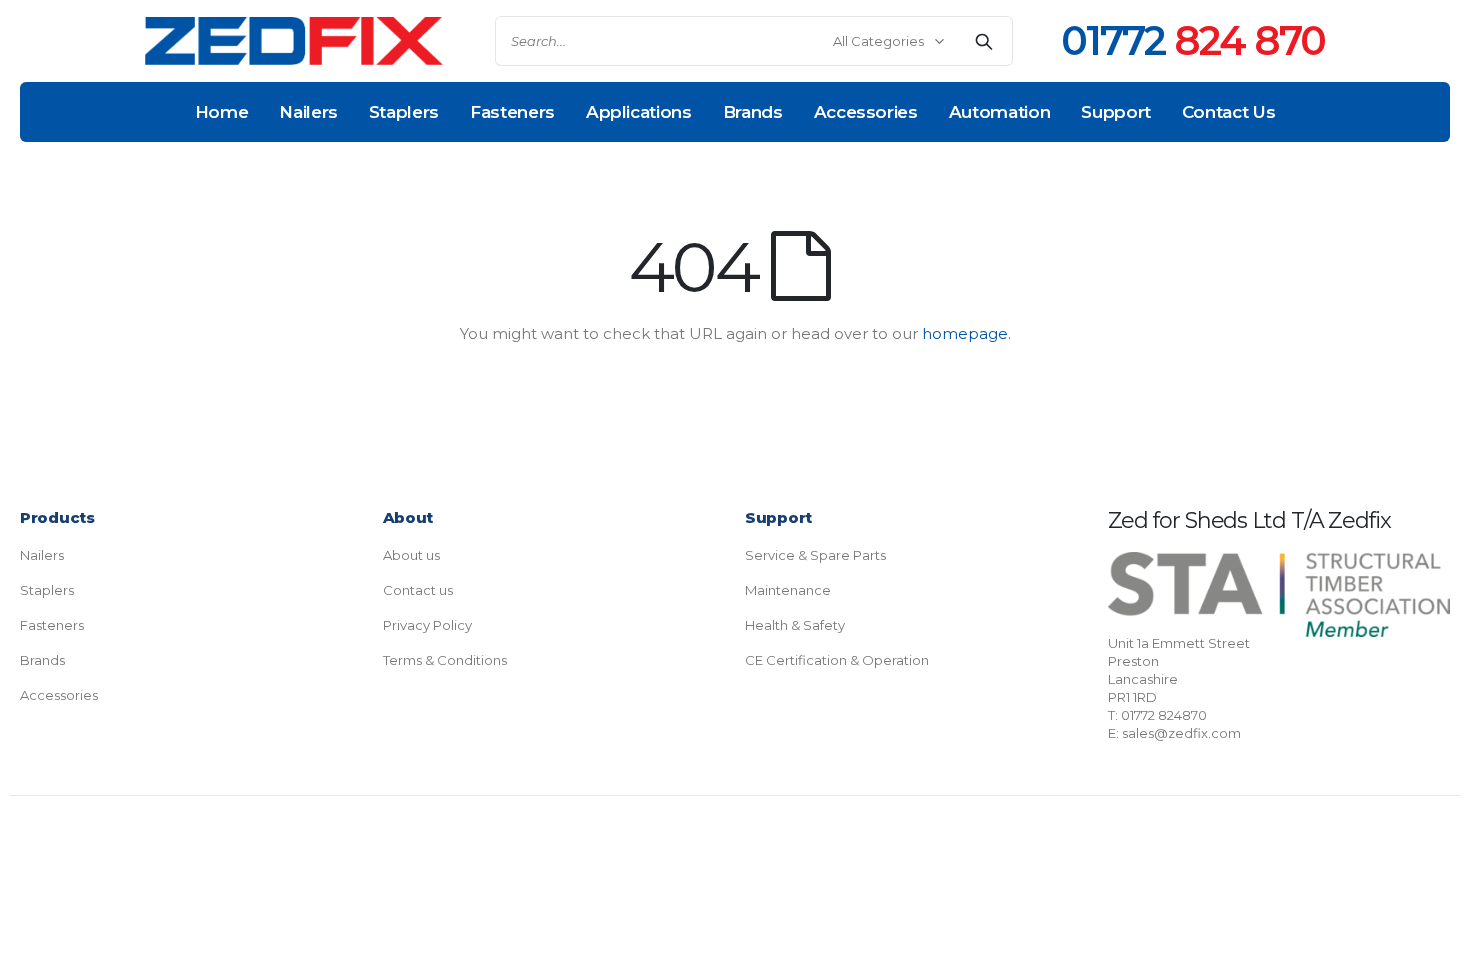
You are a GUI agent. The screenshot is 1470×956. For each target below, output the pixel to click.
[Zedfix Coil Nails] (294, 41)
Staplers (47, 590)
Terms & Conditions (445, 660)
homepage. (966, 333)
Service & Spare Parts (815, 555)
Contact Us (1229, 112)
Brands (42, 660)
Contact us (418, 590)
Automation (1000, 112)
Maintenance (788, 590)
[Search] (983, 41)
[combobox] (754, 41)
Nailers (42, 555)
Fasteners (52, 625)
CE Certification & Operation (837, 660)
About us (411, 555)
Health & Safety (795, 625)
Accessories (59, 695)
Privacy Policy (427, 625)
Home (222, 112)
